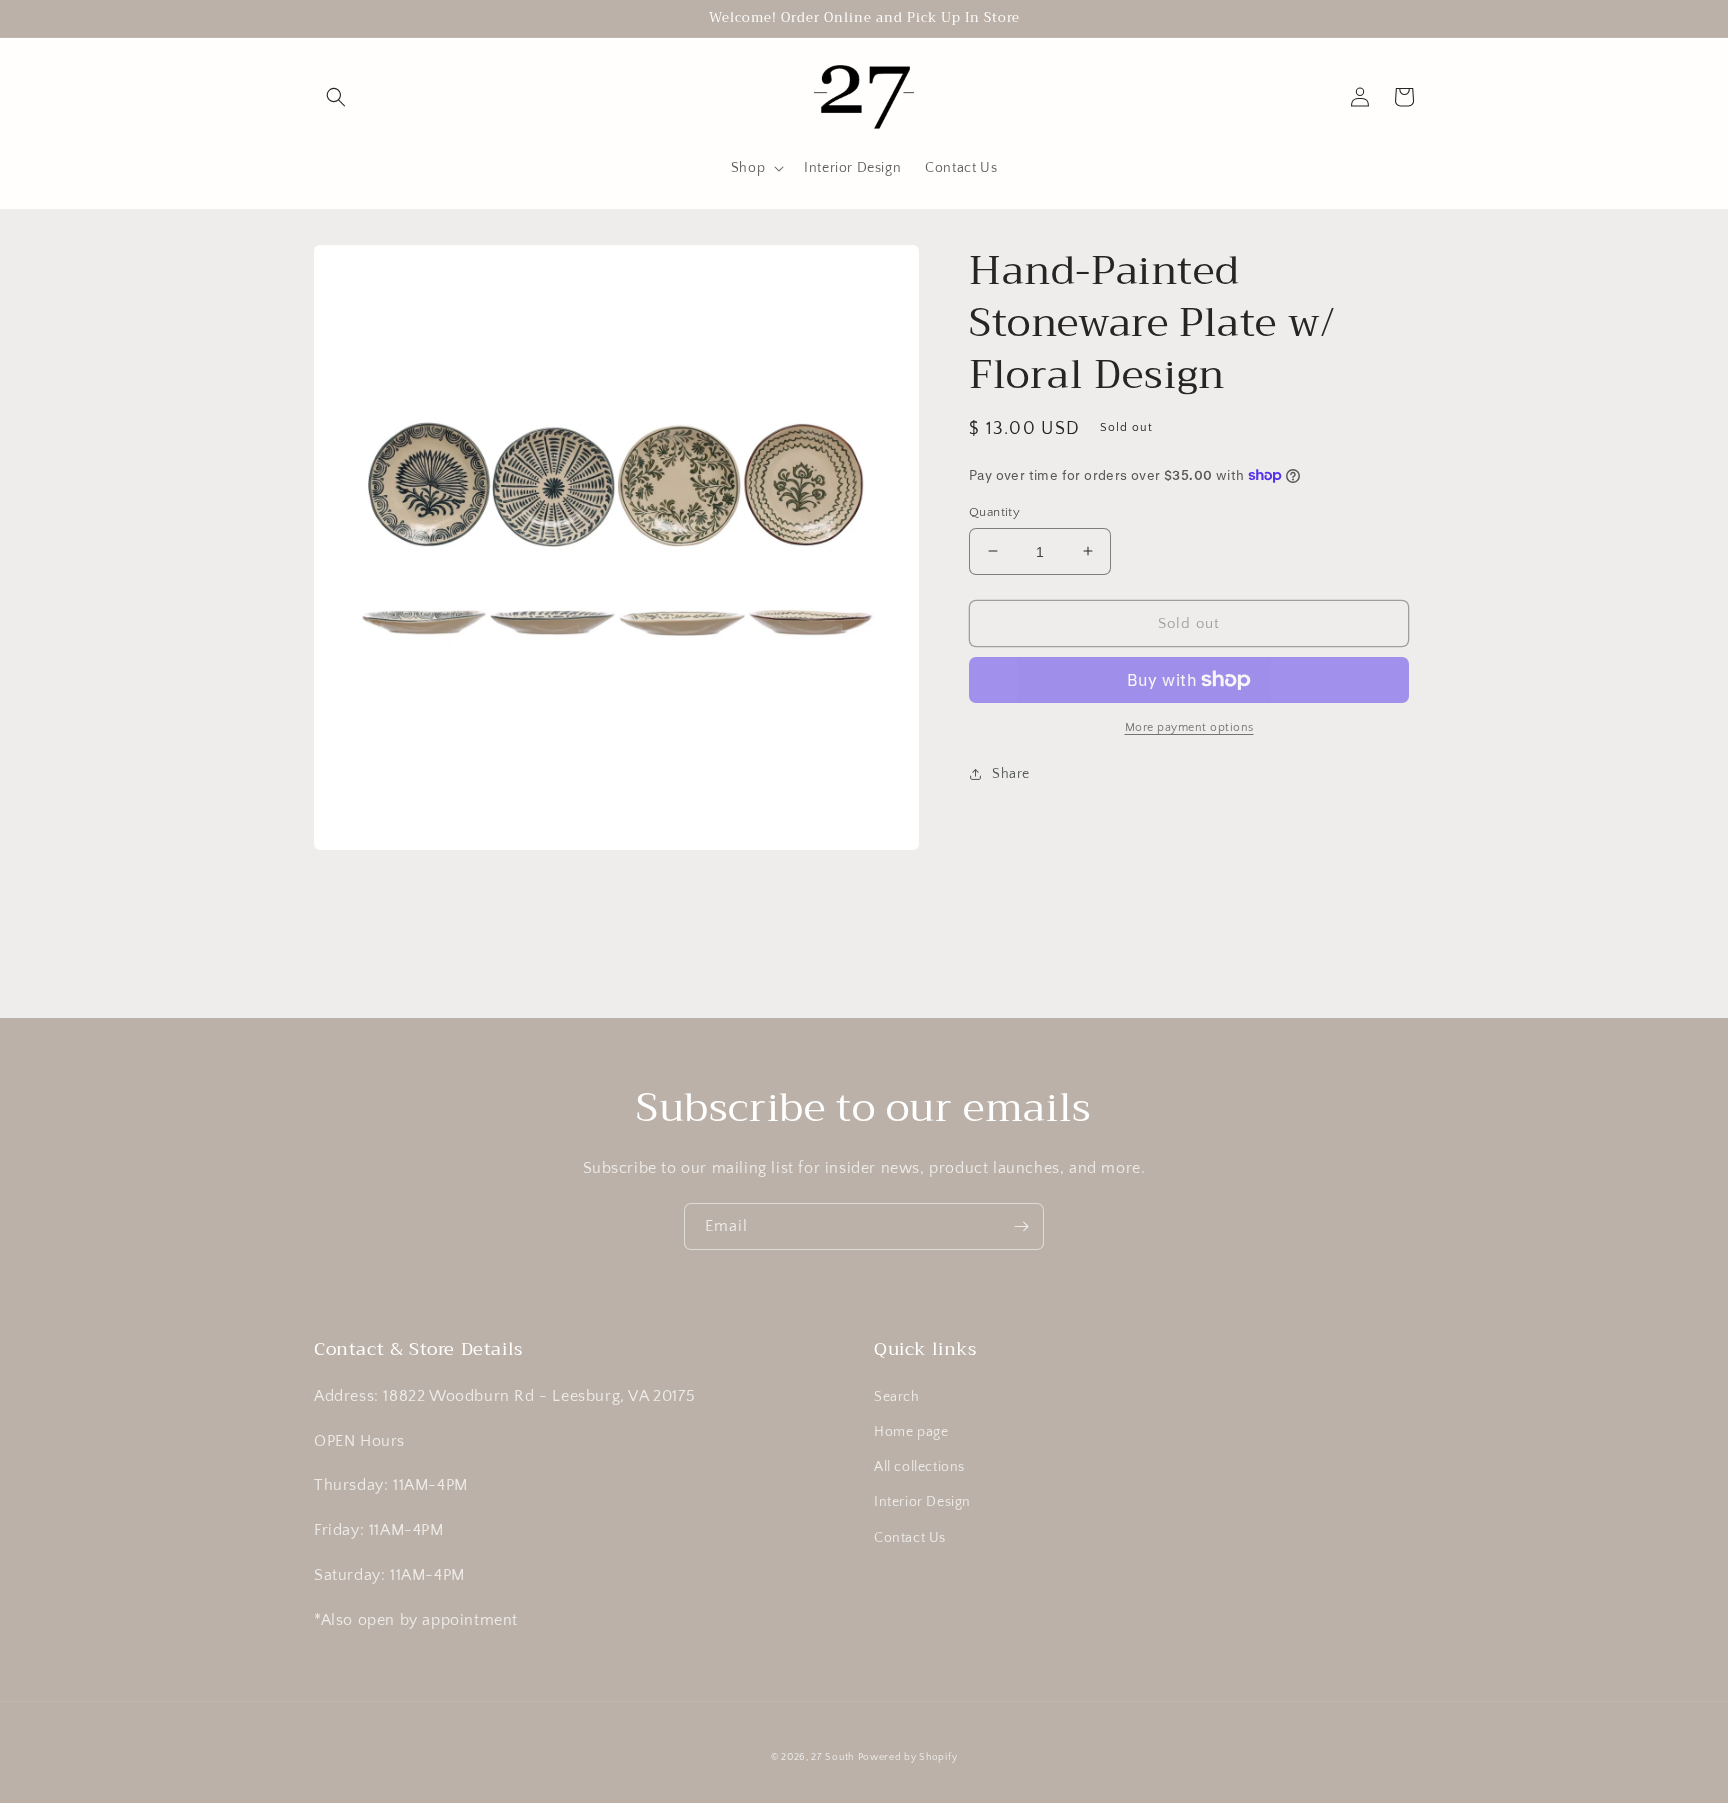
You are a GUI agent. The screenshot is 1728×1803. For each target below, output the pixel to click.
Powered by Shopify (908, 1757)
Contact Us (910, 1538)
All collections (919, 1467)
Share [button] (1011, 774)
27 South (832, 1757)
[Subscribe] (1021, 1226)
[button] (336, 97)
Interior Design (922, 1502)
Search (897, 1397)
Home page (911, 1432)
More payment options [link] (1189, 727)
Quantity (994, 511)
